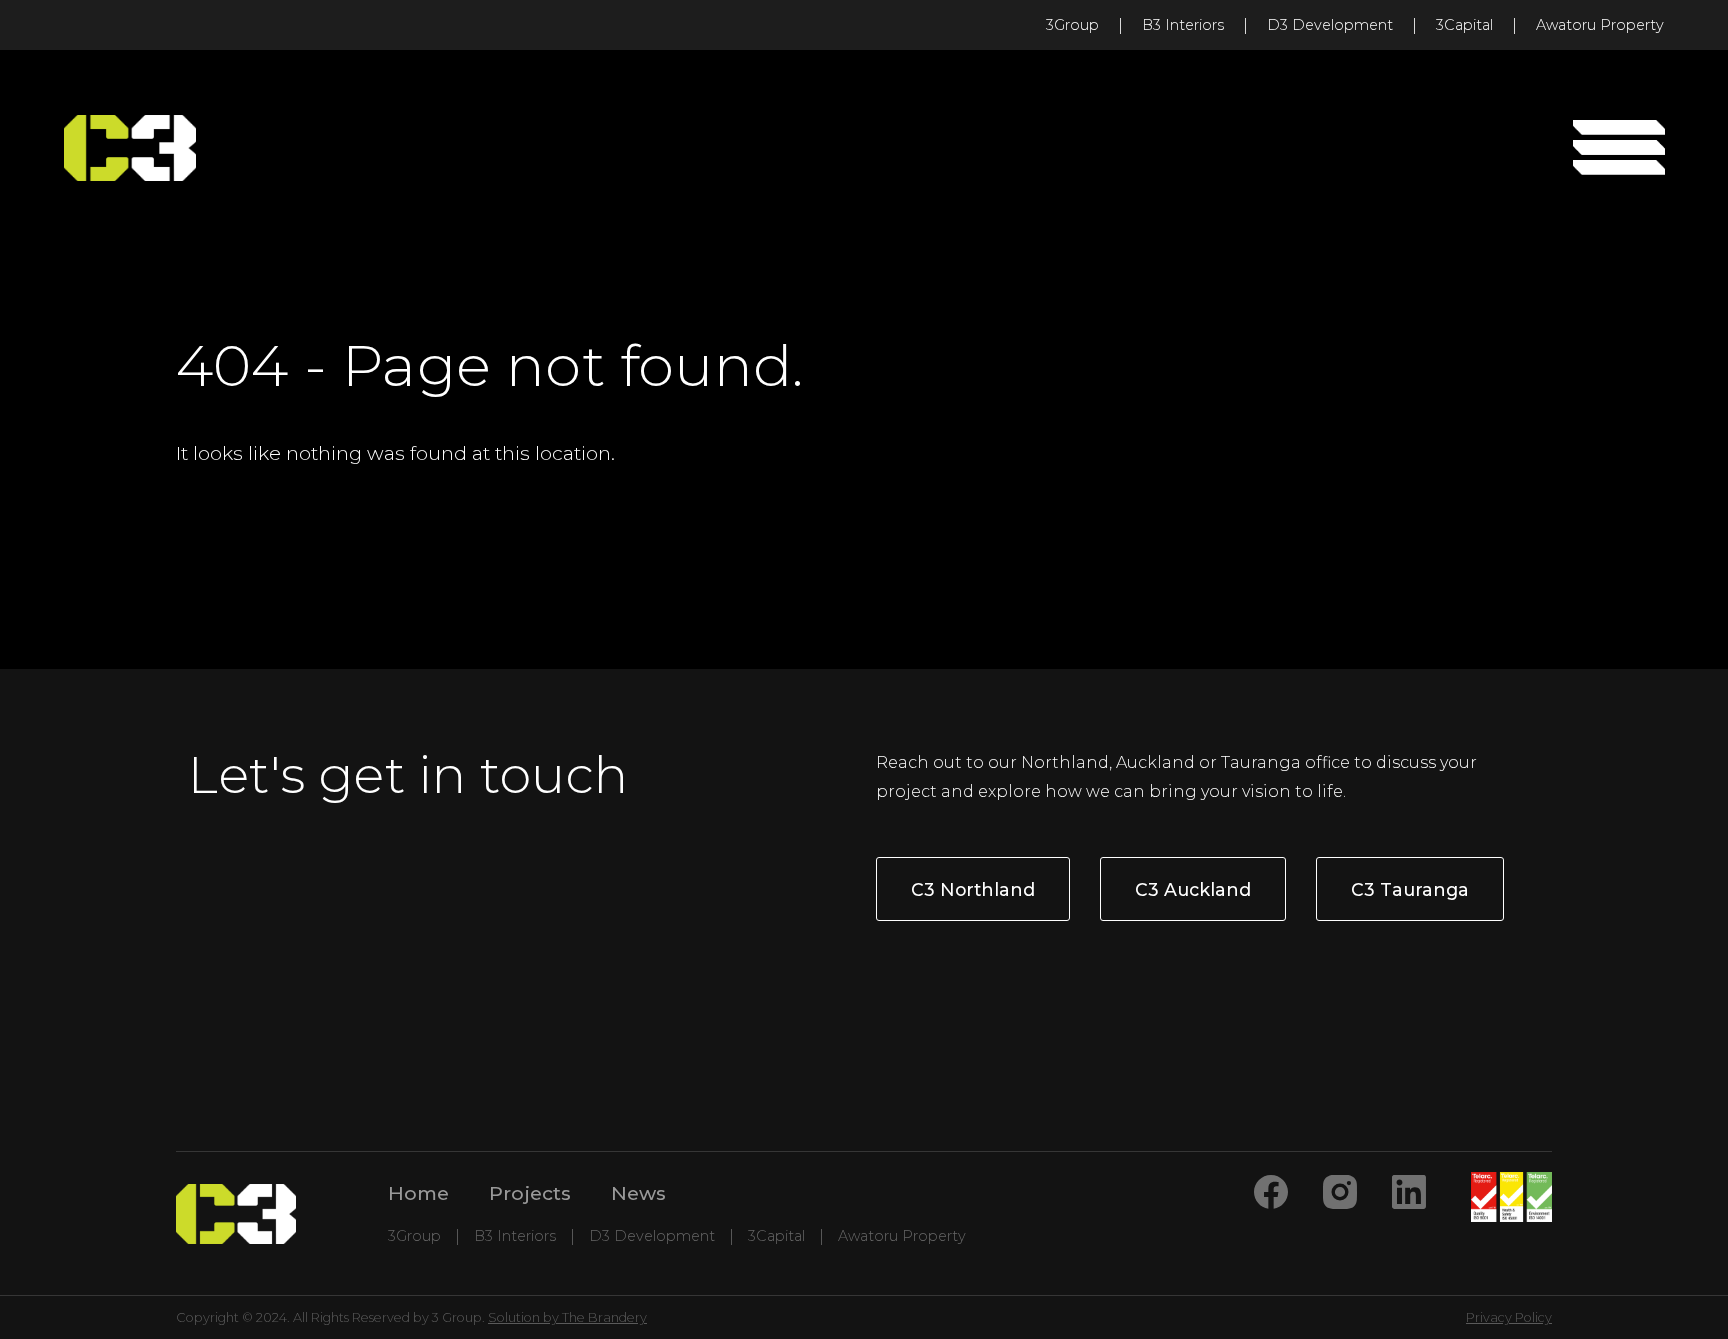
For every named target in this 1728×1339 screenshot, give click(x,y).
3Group (1072, 25)
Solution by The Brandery (567, 1317)
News (638, 1193)
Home (418, 1193)
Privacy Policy (1509, 1317)
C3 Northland (973, 889)
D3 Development (1330, 25)
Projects (530, 1193)
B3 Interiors (1183, 25)
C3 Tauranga (1410, 889)
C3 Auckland (1193, 889)
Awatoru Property (1600, 25)
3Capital (1464, 25)
